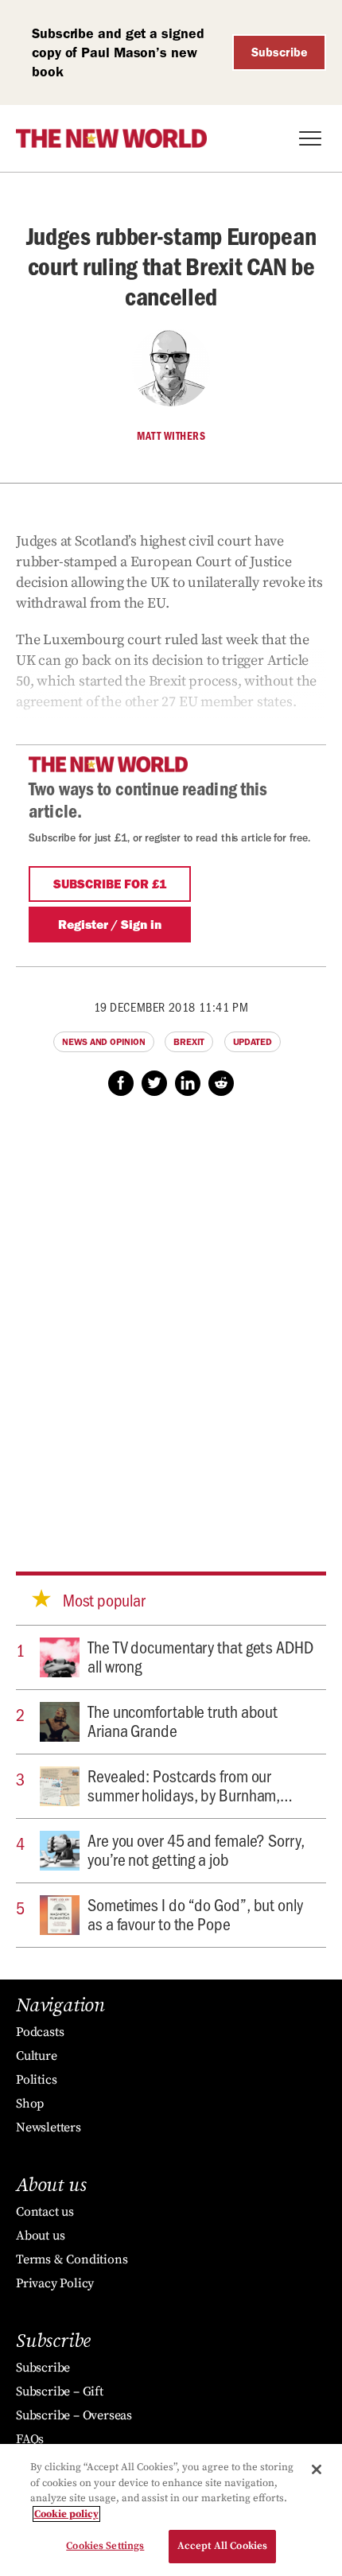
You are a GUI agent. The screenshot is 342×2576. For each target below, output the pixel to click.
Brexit (188, 1042)
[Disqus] (171, 1319)
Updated (253, 1042)
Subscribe (280, 52)
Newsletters (49, 2127)
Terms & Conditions (72, 2259)
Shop (30, 2104)
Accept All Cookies (222, 2546)
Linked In (188, 1083)
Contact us (45, 2212)
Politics (36, 2080)
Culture (37, 2056)
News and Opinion (103, 1042)
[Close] (317, 2469)
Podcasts (40, 2032)
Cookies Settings (105, 2546)
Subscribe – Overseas (74, 2415)
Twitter (154, 1083)
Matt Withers (171, 436)
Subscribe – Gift (60, 2391)
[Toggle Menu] (310, 138)
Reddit (221, 1083)
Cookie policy (66, 2514)
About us (40, 2236)
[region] (171, 2510)
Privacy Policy (55, 2283)
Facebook (121, 1083)
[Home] (111, 138)
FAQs (30, 2439)
